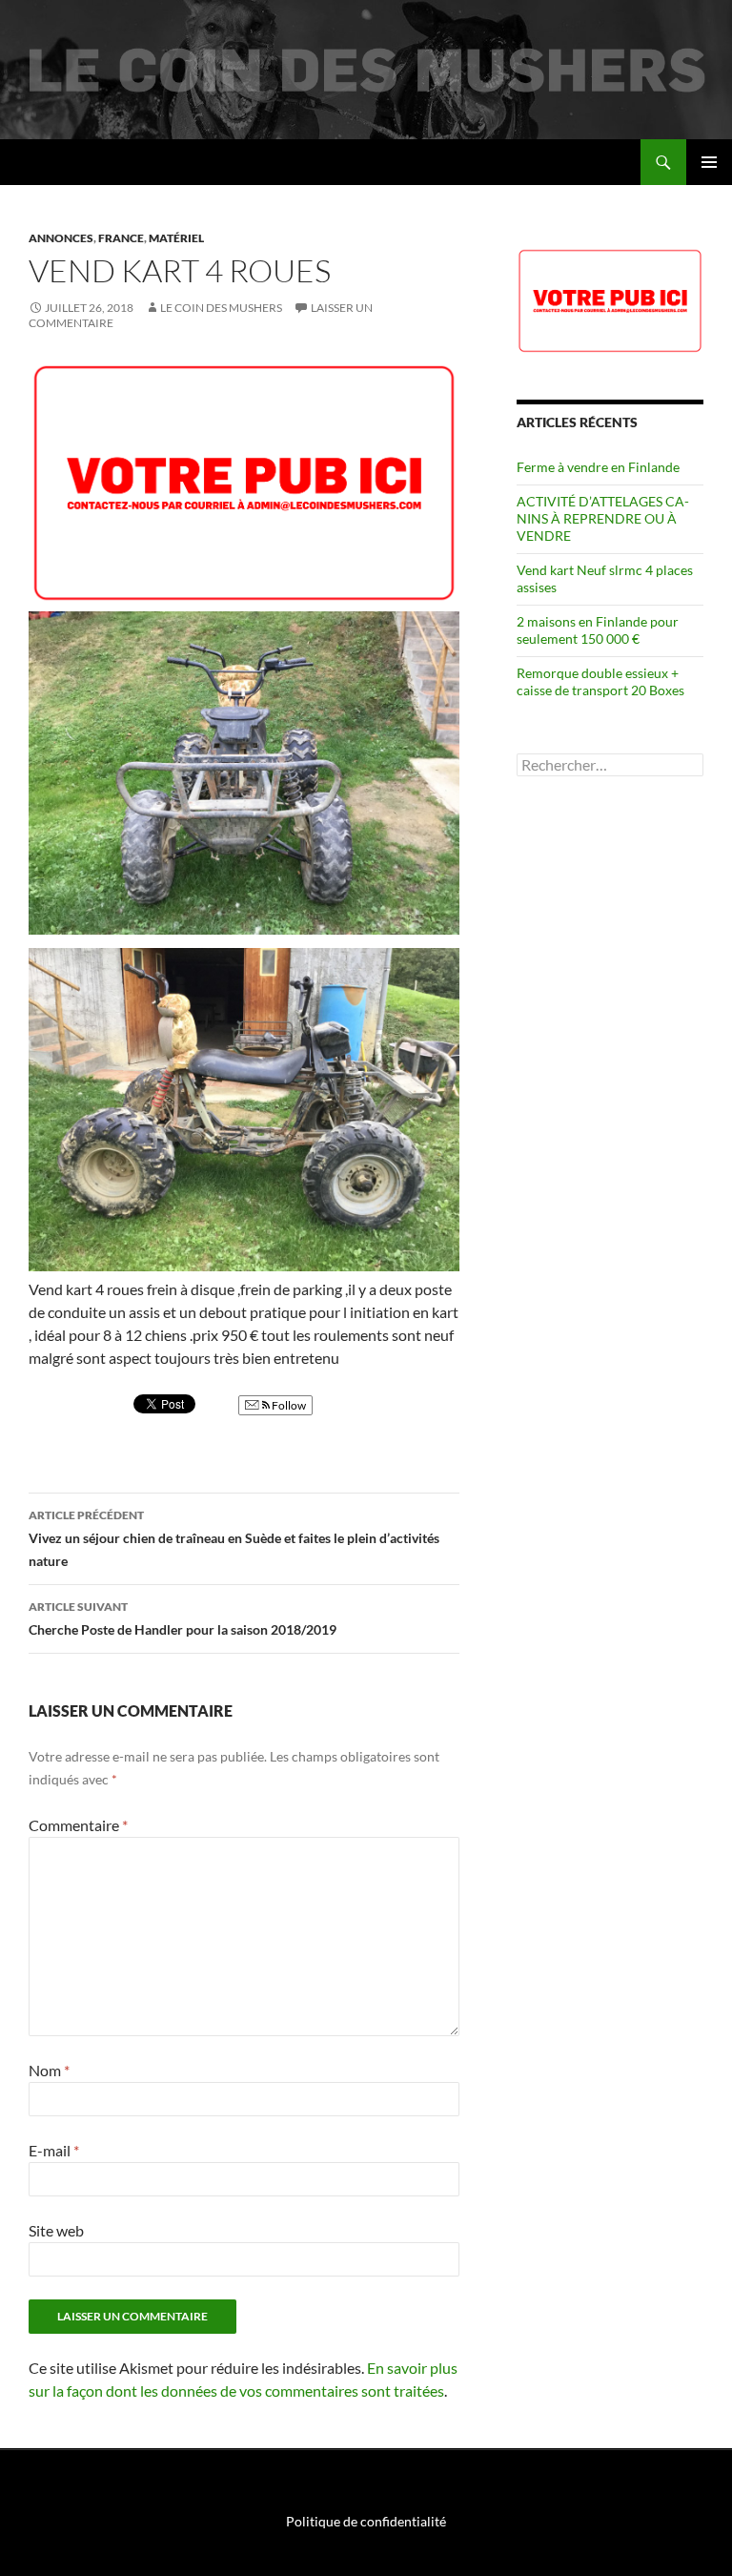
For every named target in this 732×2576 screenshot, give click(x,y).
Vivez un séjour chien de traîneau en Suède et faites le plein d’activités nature (234, 1538)
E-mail (54, 2150)
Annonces (61, 238)
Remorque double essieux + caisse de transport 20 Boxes (600, 681)
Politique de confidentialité (366, 2521)
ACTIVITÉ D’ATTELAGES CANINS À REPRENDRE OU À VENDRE (603, 518)
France (121, 238)
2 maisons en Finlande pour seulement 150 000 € (598, 630)
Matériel (176, 238)
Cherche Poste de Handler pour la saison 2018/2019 (183, 1618)
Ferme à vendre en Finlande (598, 467)
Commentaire (78, 1825)
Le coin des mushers (104, 162)
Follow (288, 1405)
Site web (56, 2230)
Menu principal (709, 162)
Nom (49, 2070)
